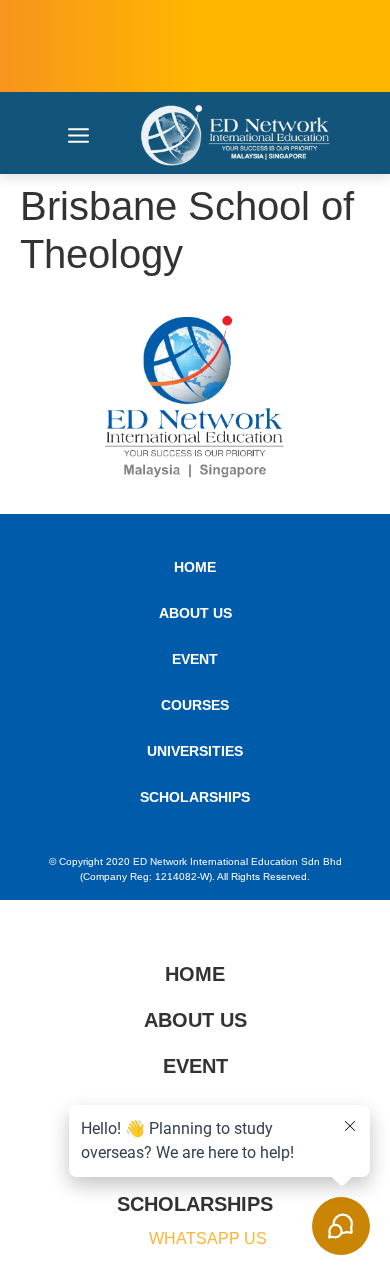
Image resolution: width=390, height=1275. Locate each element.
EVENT (195, 659)
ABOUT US (195, 613)
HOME (195, 567)
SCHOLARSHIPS (195, 797)
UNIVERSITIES (195, 751)
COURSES (195, 705)
